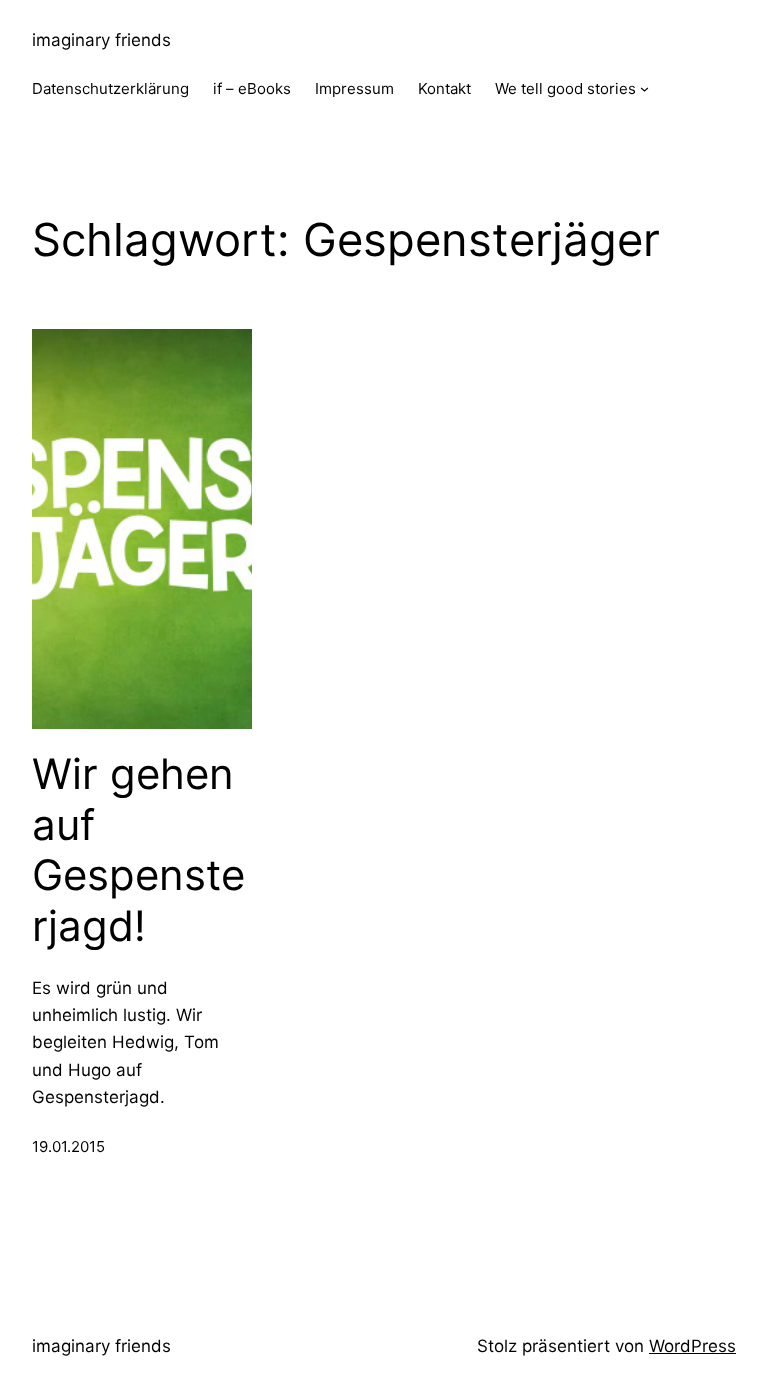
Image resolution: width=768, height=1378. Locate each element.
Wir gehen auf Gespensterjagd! (138, 849)
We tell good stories (565, 88)
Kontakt (444, 88)
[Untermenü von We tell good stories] (644, 88)
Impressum (354, 88)
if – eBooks (252, 88)
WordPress (692, 1346)
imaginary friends (101, 40)
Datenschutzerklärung (110, 88)
